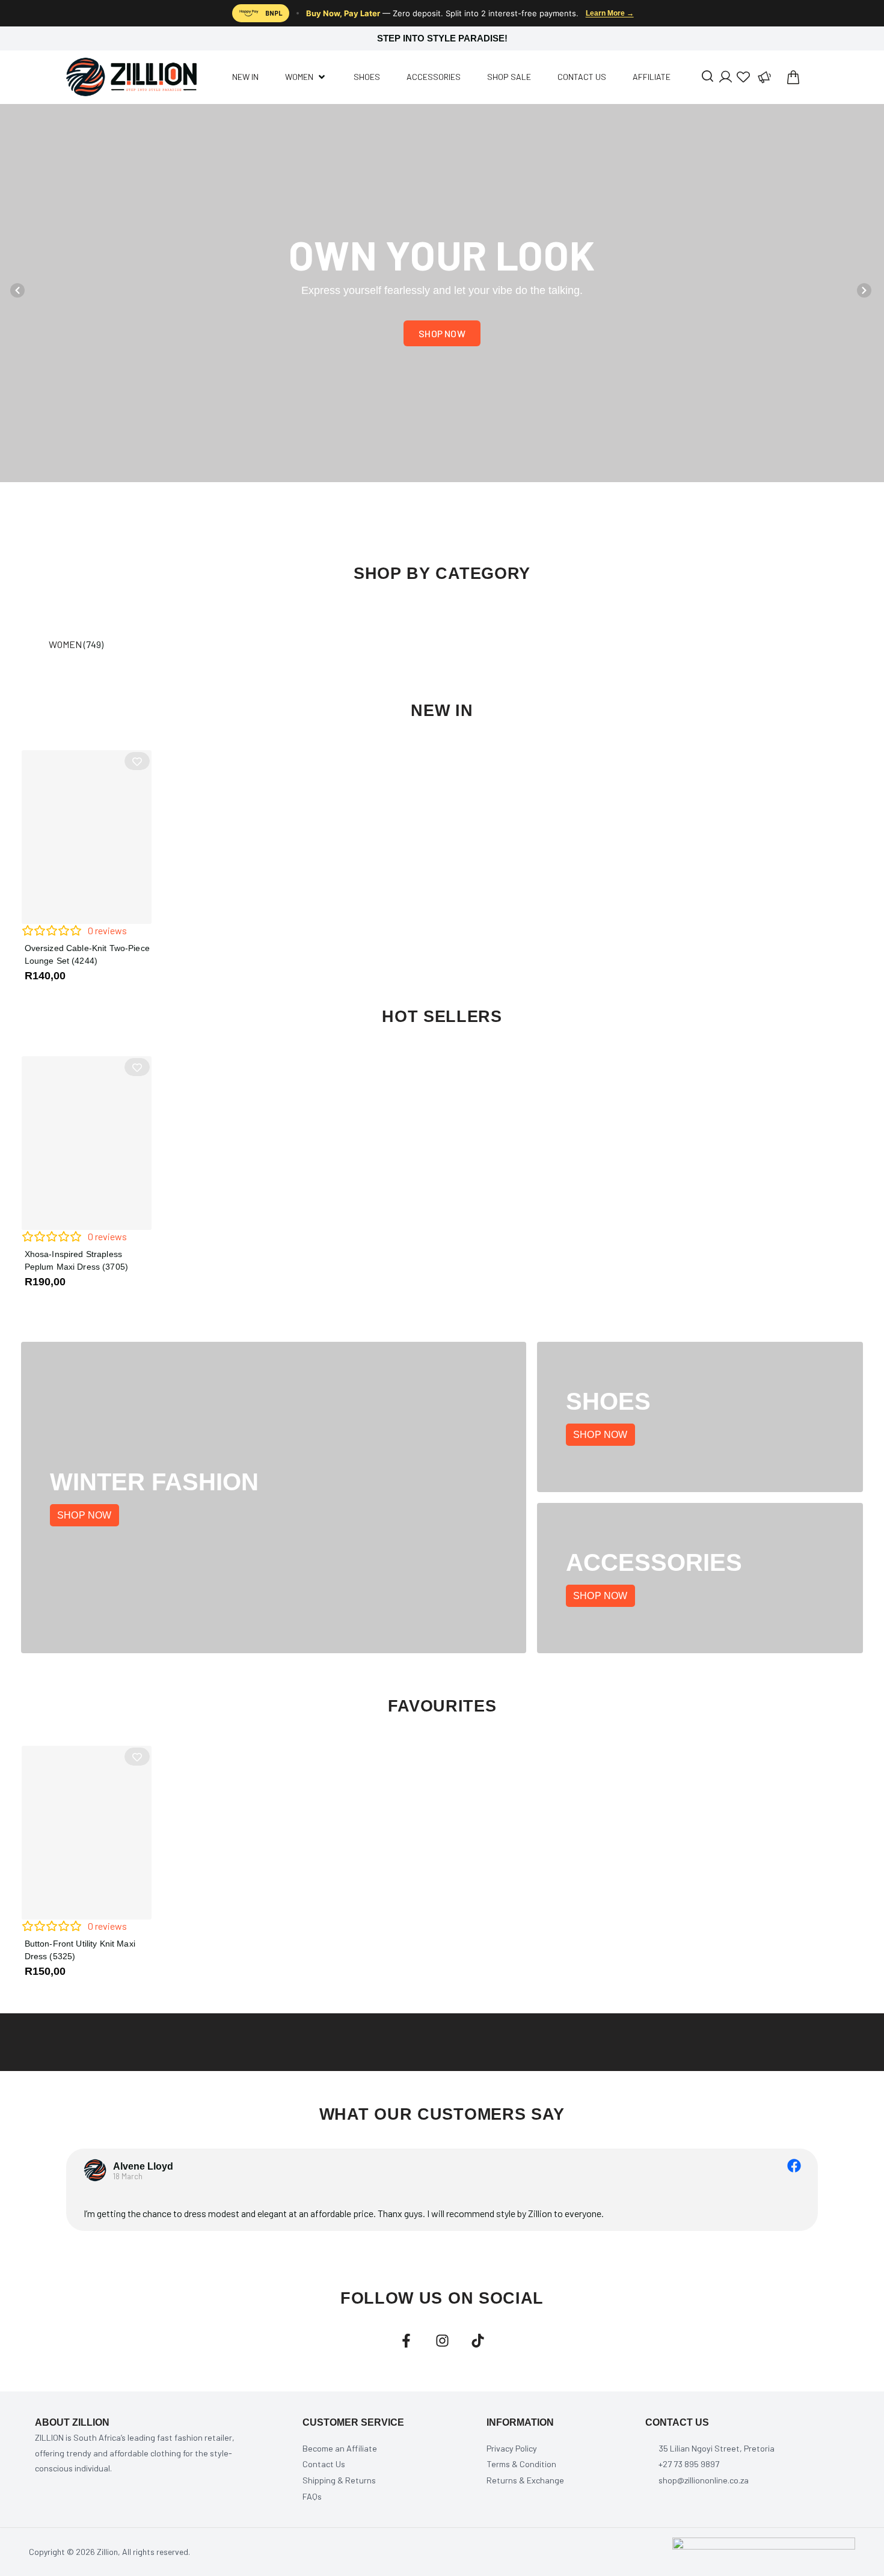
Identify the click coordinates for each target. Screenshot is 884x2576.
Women (65, 644)
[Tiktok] (478, 2341)
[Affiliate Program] (764, 77)
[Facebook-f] (406, 2341)
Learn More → (610, 13)
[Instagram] (442, 2341)
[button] (17, 290)
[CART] (793, 77)
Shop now (84, 1515)
